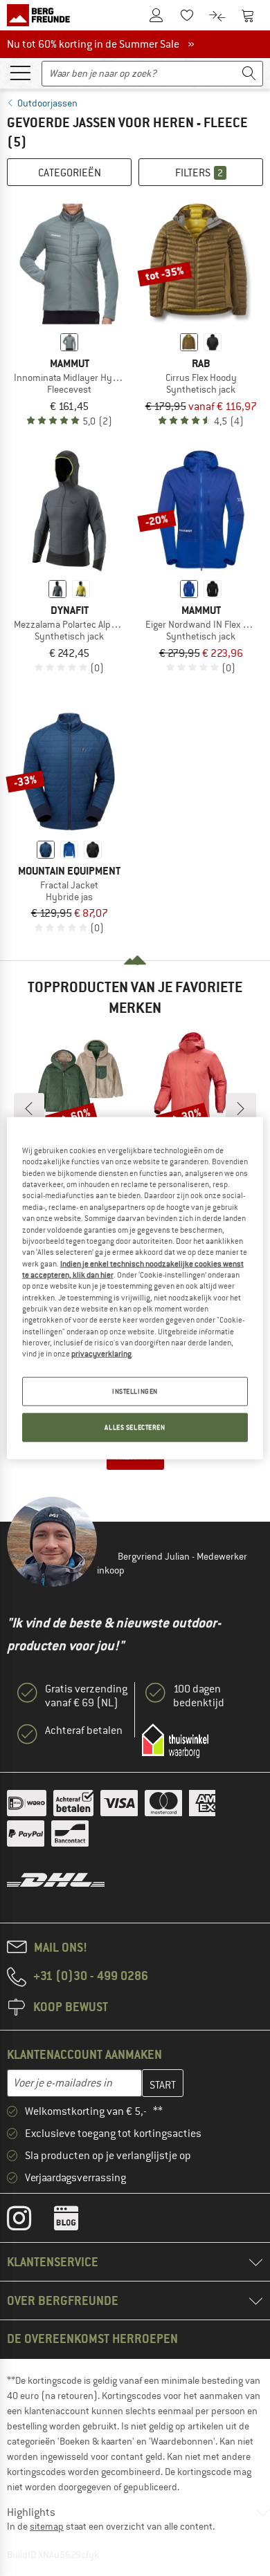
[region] (135, 1288)
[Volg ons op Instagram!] (29, 2221)
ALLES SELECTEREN (135, 1427)
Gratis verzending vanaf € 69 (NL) (86, 1696)
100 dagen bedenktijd (199, 1696)
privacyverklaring (101, 1354)
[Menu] (20, 72)
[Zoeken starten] (249, 74)
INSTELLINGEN (135, 1391)
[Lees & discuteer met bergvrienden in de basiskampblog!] (76, 2221)
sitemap (47, 2526)
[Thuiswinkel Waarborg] (175, 1741)
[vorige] (29, 1108)
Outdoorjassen (47, 103)
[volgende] (241, 1108)
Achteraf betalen (84, 1730)
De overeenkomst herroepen (92, 2339)
